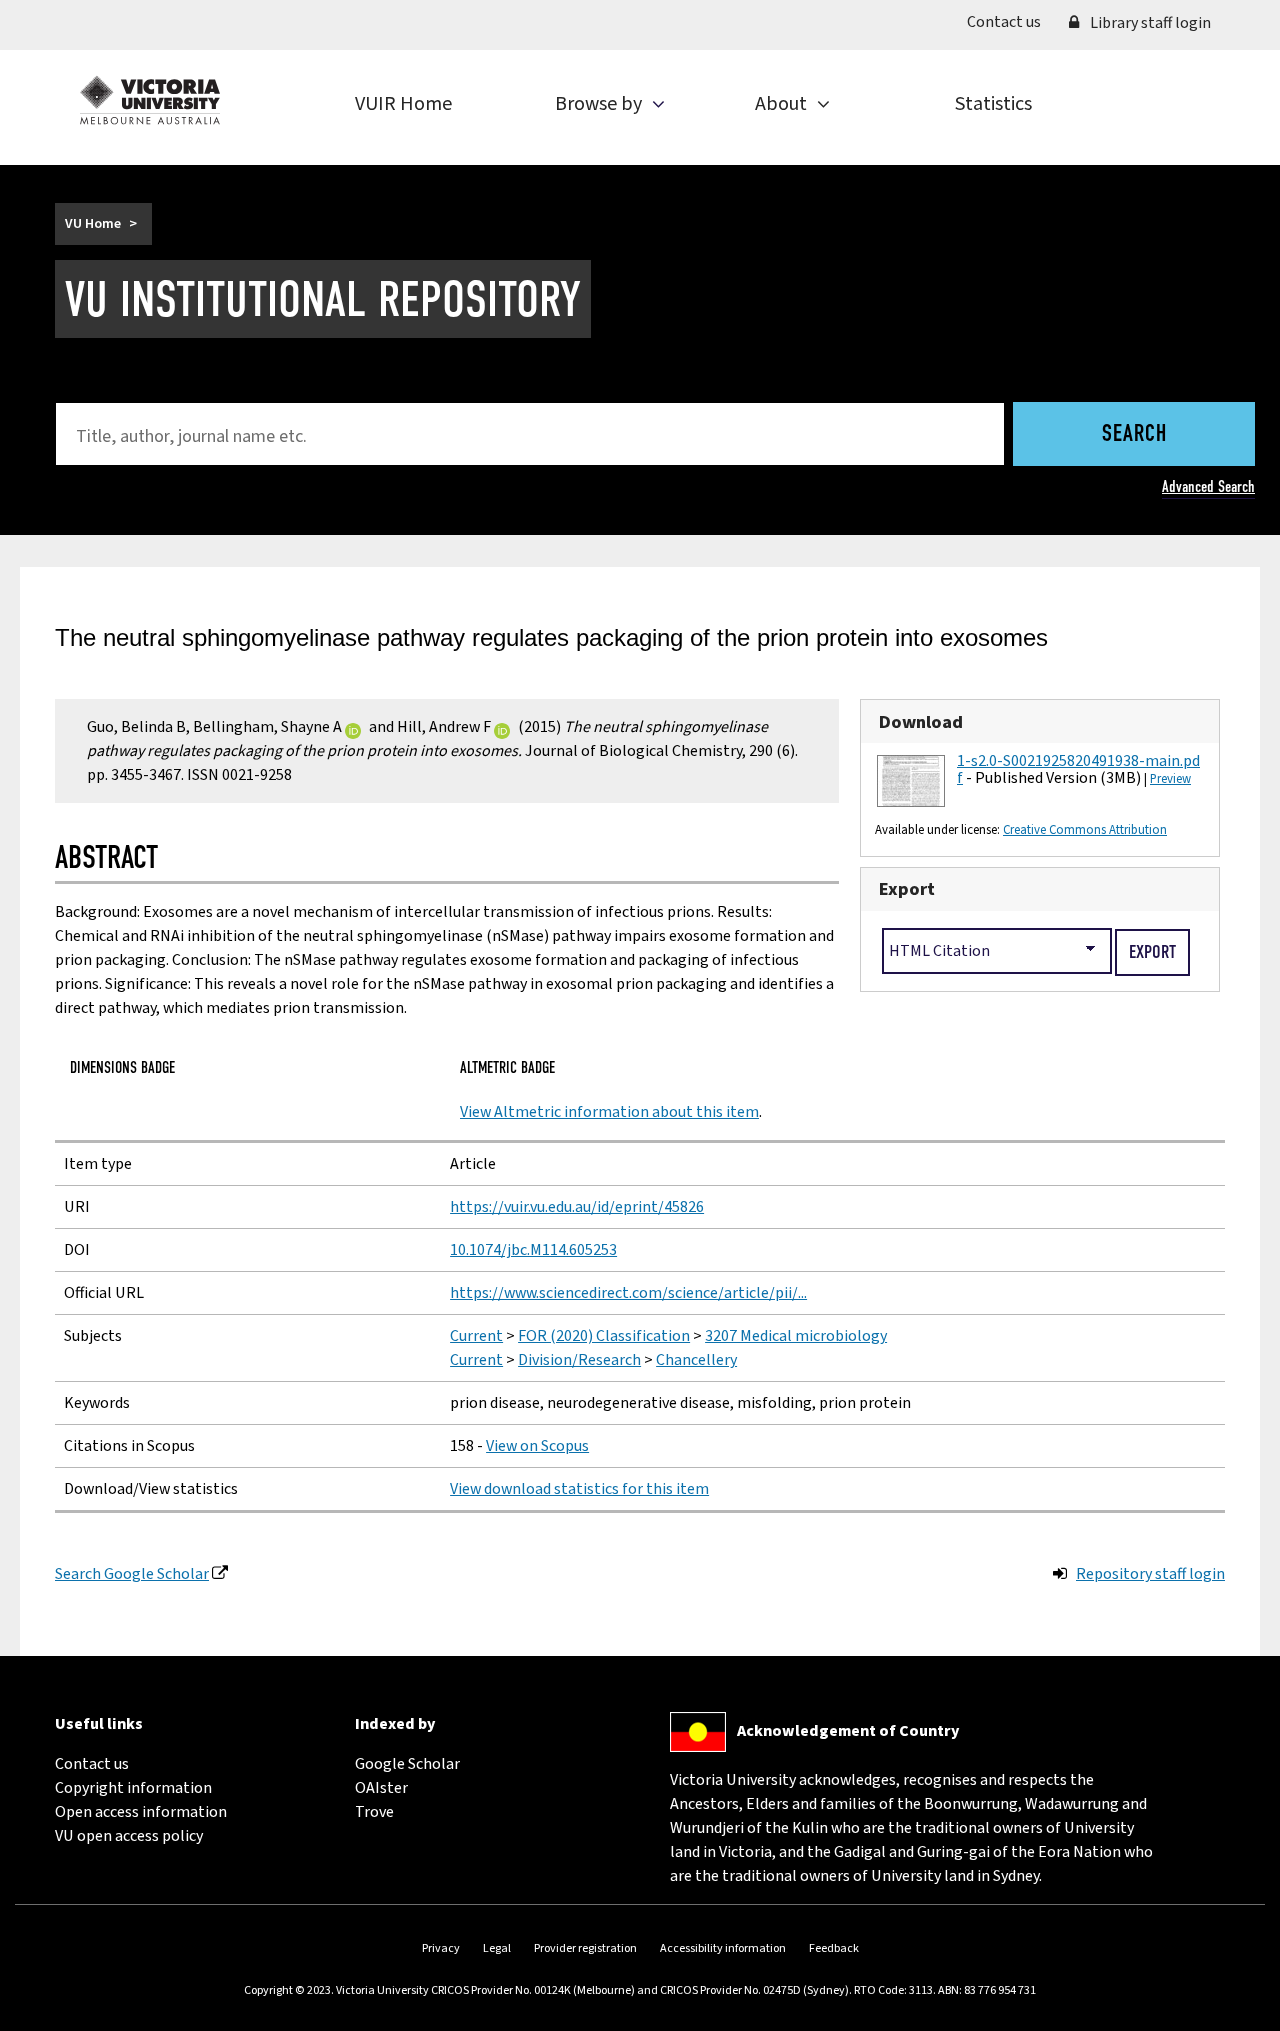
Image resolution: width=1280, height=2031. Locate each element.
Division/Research (579, 1360)
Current (476, 1336)
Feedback (834, 1948)
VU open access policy (129, 1836)
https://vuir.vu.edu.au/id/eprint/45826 (577, 1207)
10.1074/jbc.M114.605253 (533, 1250)
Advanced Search (1208, 486)
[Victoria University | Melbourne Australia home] (150, 100)
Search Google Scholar (132, 1574)
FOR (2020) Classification (604, 1336)
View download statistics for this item (579, 1489)
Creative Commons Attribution (1085, 830)
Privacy (441, 1948)
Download (921, 722)
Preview (1170, 779)
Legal (497, 1948)
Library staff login (1149, 23)
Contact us (1011, 21)
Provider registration (585, 1948)
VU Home (93, 224)
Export (907, 889)
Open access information (141, 1812)
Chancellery (696, 1360)
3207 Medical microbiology (796, 1336)
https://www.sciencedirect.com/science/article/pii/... (628, 1293)
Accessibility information (723, 1948)
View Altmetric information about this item (609, 1112)
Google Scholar (407, 1764)
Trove (374, 1812)
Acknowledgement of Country (848, 1731)
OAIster (381, 1788)
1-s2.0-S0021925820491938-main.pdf (1078, 770)
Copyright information (133, 1788)
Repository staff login (1150, 1574)
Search (1134, 435)
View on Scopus (537, 1446)
